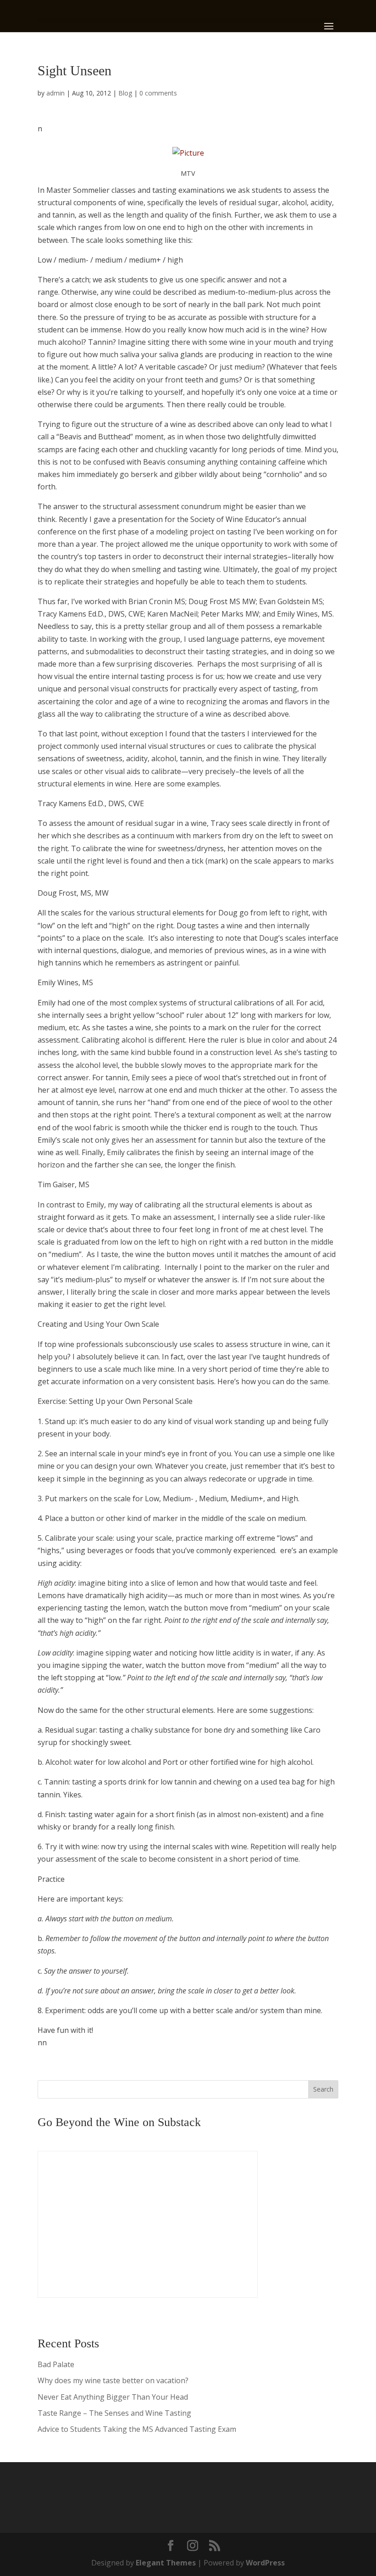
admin (55, 93)
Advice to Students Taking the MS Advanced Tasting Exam (137, 2429)
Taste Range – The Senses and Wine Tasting (114, 2413)
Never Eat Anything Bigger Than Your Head (113, 2397)
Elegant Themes (166, 2563)
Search (323, 2089)
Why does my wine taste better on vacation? (113, 2380)
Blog (125, 93)
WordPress (265, 2563)
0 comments (158, 93)
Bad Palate (56, 2364)
